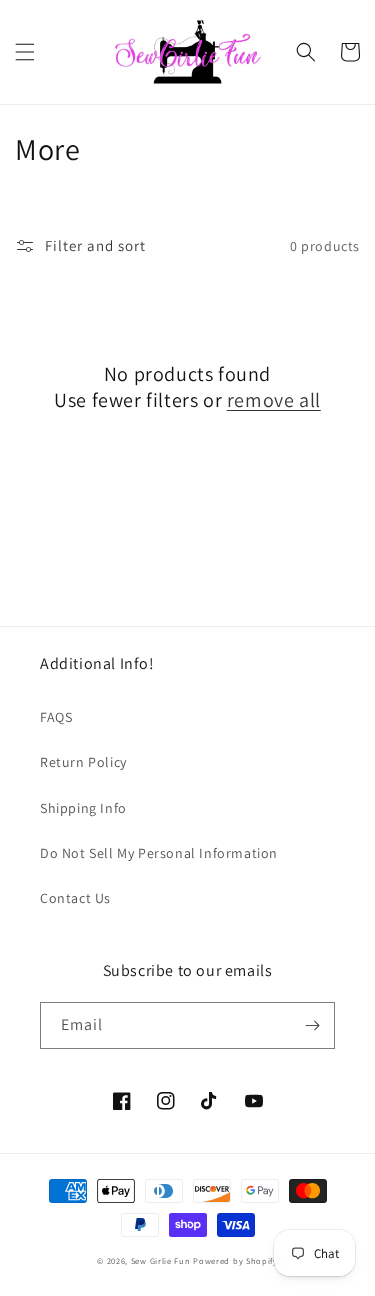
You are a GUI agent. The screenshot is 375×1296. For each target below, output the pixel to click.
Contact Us (75, 898)
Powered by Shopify (235, 1260)
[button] (25, 52)
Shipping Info (83, 808)
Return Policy (83, 762)
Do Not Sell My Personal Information (159, 853)
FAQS (56, 717)
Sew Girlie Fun (161, 1260)
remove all (274, 400)
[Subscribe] (312, 1025)
